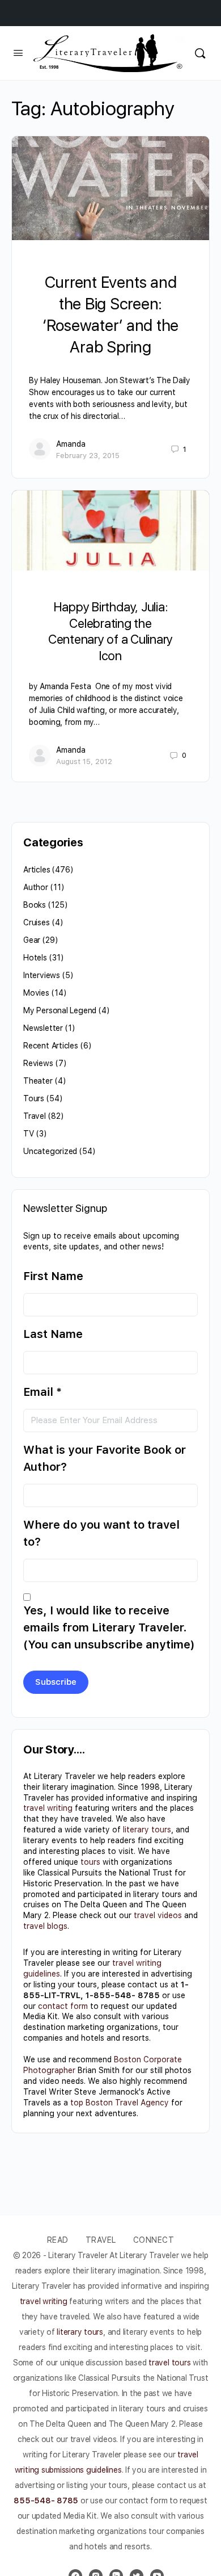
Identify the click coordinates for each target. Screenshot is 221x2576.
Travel (35, 1116)
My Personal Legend (60, 1010)
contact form (63, 2006)
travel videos (158, 1915)
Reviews (38, 1063)
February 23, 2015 (88, 456)
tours (90, 1862)
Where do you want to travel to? (101, 1533)
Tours (34, 1098)
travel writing (48, 1808)
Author (36, 887)
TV (29, 1134)
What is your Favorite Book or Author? (105, 1458)
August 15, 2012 (84, 762)
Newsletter (43, 1028)
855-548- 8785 (46, 2501)
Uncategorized (50, 1151)
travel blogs (45, 1926)
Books (35, 905)
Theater (38, 1081)
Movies (36, 993)
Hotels (35, 958)
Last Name (53, 1334)
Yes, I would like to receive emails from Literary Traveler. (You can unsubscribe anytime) (109, 1627)
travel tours (169, 2363)
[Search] (200, 53)
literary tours (147, 1830)
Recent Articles (51, 1046)
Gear (32, 940)
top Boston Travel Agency (120, 2103)
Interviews (42, 975)
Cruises (37, 922)
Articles (37, 870)
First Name (53, 1276)
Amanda (71, 444)
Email (42, 1392)
